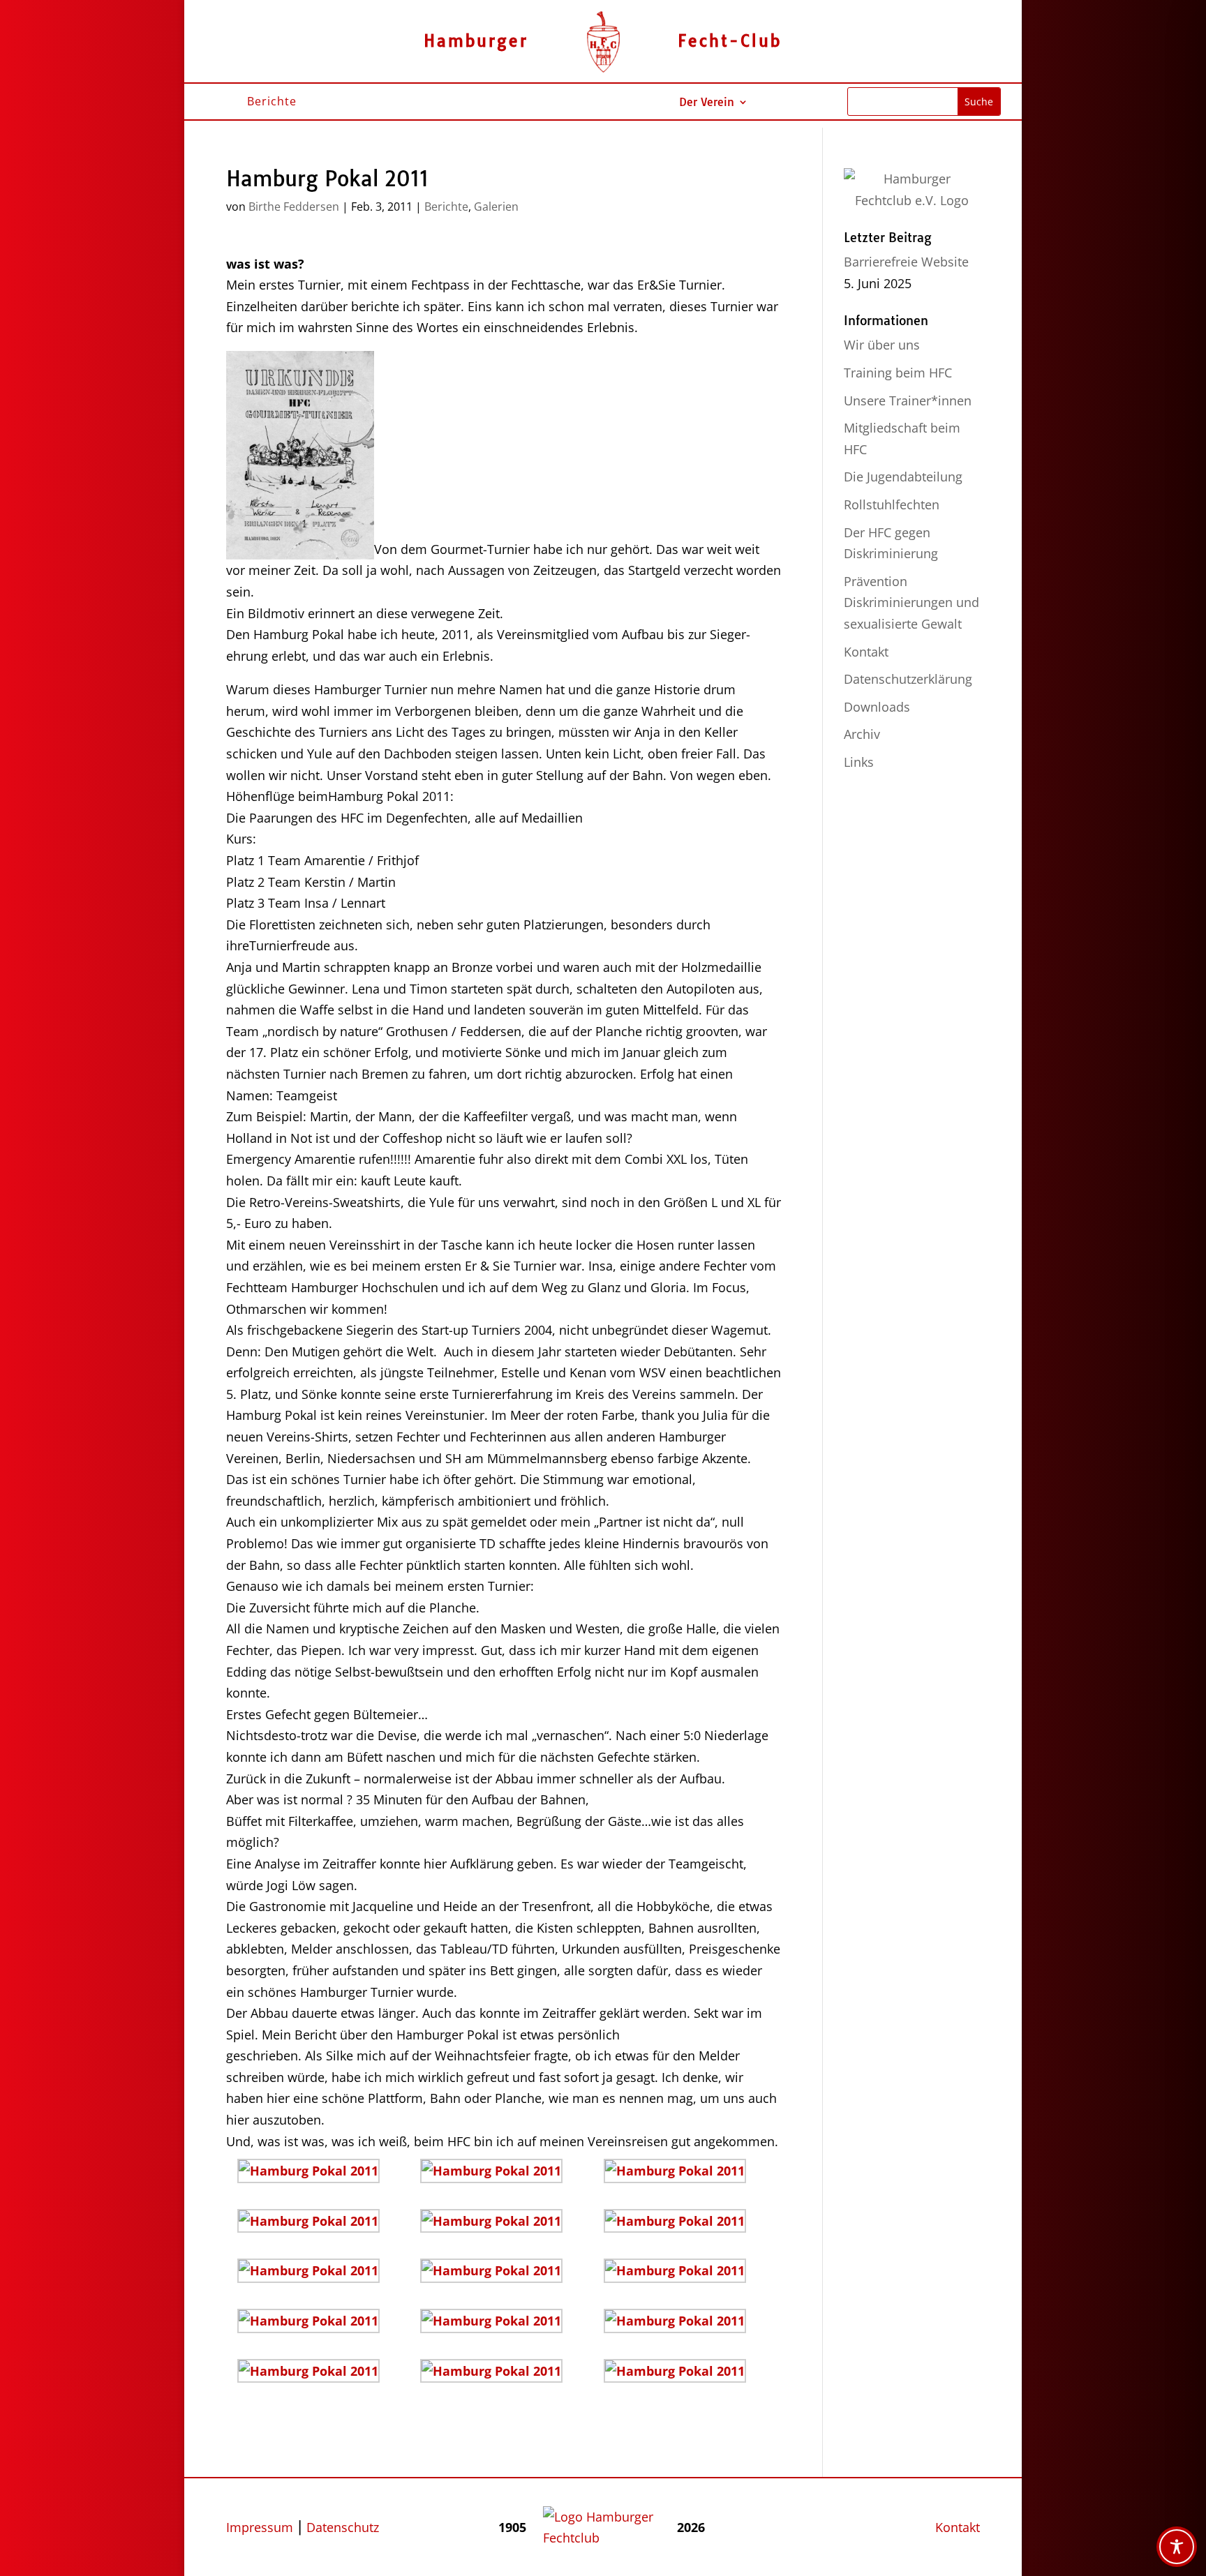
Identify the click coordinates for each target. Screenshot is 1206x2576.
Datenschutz (343, 2527)
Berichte (446, 207)
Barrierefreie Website (906, 262)
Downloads (877, 707)
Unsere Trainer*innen (908, 400)
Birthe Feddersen (294, 207)
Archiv (862, 734)
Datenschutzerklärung (908, 679)
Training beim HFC (898, 373)
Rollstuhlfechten (892, 504)
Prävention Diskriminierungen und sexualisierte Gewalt (911, 602)
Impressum (260, 2527)
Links (859, 762)
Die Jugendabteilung (903, 477)
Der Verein (707, 103)
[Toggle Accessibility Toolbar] (1177, 2547)
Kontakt (866, 652)
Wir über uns (882, 345)
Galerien (496, 207)
